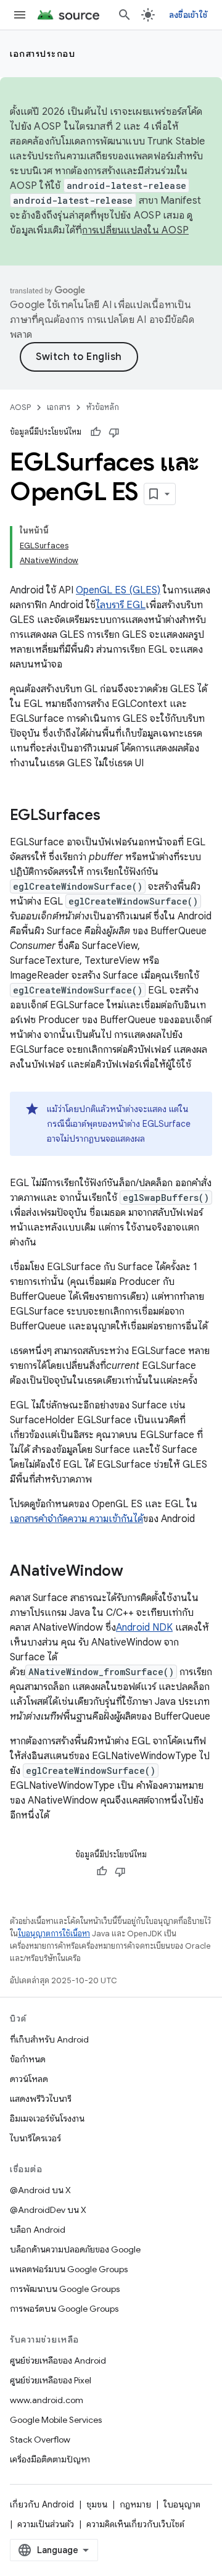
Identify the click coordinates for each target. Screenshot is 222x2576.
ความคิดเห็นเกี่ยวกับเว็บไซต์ (135, 2524)
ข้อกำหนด (28, 2059)
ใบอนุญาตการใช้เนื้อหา (54, 1934)
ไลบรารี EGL (121, 605)
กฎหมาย (135, 2504)
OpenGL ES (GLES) (118, 590)
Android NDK (144, 1628)
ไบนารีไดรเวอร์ (35, 2138)
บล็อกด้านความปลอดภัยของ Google (75, 2249)
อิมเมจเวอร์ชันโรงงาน (47, 2118)
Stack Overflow (40, 2440)
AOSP (20, 407)
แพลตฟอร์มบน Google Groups (69, 2269)
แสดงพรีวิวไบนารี (41, 2099)
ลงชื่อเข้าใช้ (188, 15)
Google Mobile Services (56, 2420)
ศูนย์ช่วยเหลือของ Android (58, 2361)
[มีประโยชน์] (96, 432)
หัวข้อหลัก (103, 407)
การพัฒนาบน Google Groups (65, 2289)
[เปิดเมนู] (20, 15)
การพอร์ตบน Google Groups (64, 2309)
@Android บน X (40, 2190)
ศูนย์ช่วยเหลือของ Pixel (51, 2380)
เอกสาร (59, 407)
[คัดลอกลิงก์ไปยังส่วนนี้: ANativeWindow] (136, 1572)
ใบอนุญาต (182, 2504)
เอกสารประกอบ (43, 54)
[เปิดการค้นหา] (125, 15)
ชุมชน (97, 2504)
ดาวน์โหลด (29, 2079)
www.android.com (47, 2400)
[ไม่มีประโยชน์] (114, 432)
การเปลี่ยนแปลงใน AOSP (135, 230)
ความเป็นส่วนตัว (46, 2524)
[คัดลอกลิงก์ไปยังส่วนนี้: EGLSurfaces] (113, 816)
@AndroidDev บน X (48, 2210)
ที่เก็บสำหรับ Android (49, 2039)
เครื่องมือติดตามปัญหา (50, 2459)
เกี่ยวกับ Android (42, 2504)
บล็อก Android (38, 2230)
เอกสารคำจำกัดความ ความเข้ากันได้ (76, 1519)
